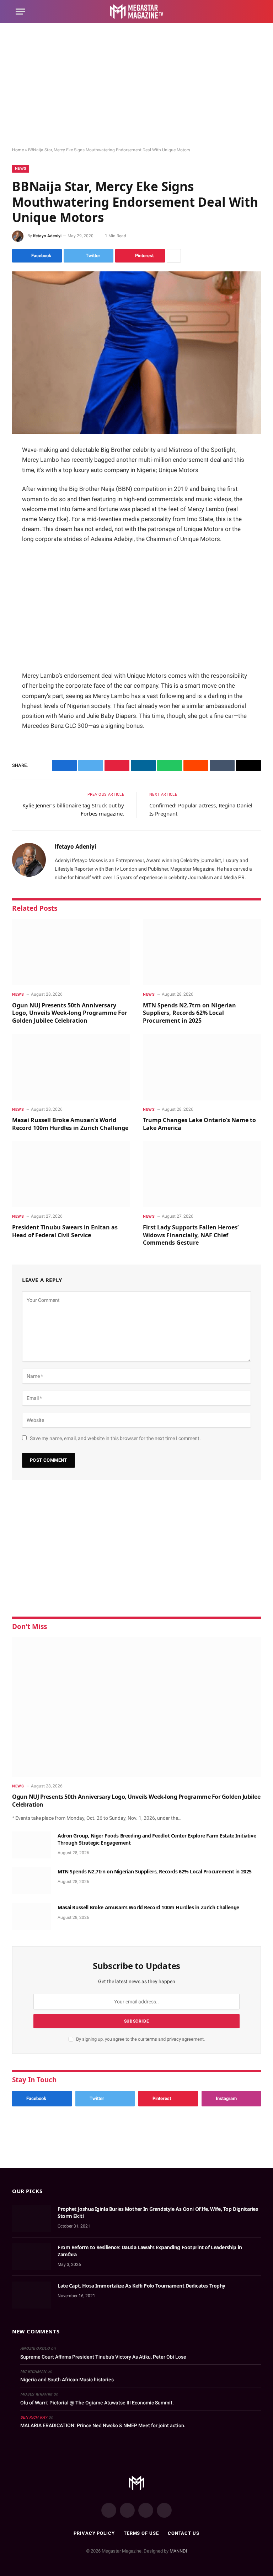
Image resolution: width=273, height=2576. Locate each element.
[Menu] (20, 12)
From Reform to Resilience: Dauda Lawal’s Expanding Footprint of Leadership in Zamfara (150, 2251)
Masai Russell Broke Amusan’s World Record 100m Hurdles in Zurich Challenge (70, 1124)
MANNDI (178, 2551)
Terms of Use (141, 2533)
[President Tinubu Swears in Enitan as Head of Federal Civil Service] (71, 1175)
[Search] (254, 12)
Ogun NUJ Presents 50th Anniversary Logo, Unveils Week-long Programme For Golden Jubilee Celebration (70, 1013)
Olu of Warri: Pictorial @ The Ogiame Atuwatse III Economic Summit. (97, 2403)
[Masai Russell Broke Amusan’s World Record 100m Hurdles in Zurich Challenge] (71, 1067)
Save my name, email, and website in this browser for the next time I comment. (115, 1438)
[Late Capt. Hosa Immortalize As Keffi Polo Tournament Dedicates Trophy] (32, 2295)
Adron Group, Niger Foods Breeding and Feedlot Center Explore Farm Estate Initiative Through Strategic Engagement (157, 1839)
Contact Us (184, 2533)
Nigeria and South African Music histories (67, 2380)
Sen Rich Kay (34, 2417)
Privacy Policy (94, 2533)
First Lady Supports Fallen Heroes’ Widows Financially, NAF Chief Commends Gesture (191, 1235)
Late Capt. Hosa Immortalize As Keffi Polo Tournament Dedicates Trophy (141, 2286)
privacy (174, 2039)
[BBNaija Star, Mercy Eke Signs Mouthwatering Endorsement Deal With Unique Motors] (136, 353)
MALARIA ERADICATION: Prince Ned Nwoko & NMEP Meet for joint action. (103, 2425)
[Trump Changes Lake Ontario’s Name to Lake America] (202, 1067)
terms (151, 2039)
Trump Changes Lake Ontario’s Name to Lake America (199, 1124)
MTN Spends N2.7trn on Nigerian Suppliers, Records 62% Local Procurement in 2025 (189, 1013)
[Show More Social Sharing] (174, 256)
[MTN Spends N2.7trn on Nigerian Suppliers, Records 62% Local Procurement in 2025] (202, 952)
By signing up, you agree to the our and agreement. (140, 2039)
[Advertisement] (136, 85)
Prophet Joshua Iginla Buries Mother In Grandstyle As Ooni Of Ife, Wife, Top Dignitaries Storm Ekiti (158, 2212)
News (21, 169)
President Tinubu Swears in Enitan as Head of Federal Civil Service (65, 1231)
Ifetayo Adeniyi (47, 236)
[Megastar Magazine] (137, 12)
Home (18, 150)
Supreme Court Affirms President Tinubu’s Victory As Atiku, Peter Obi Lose (103, 2357)
